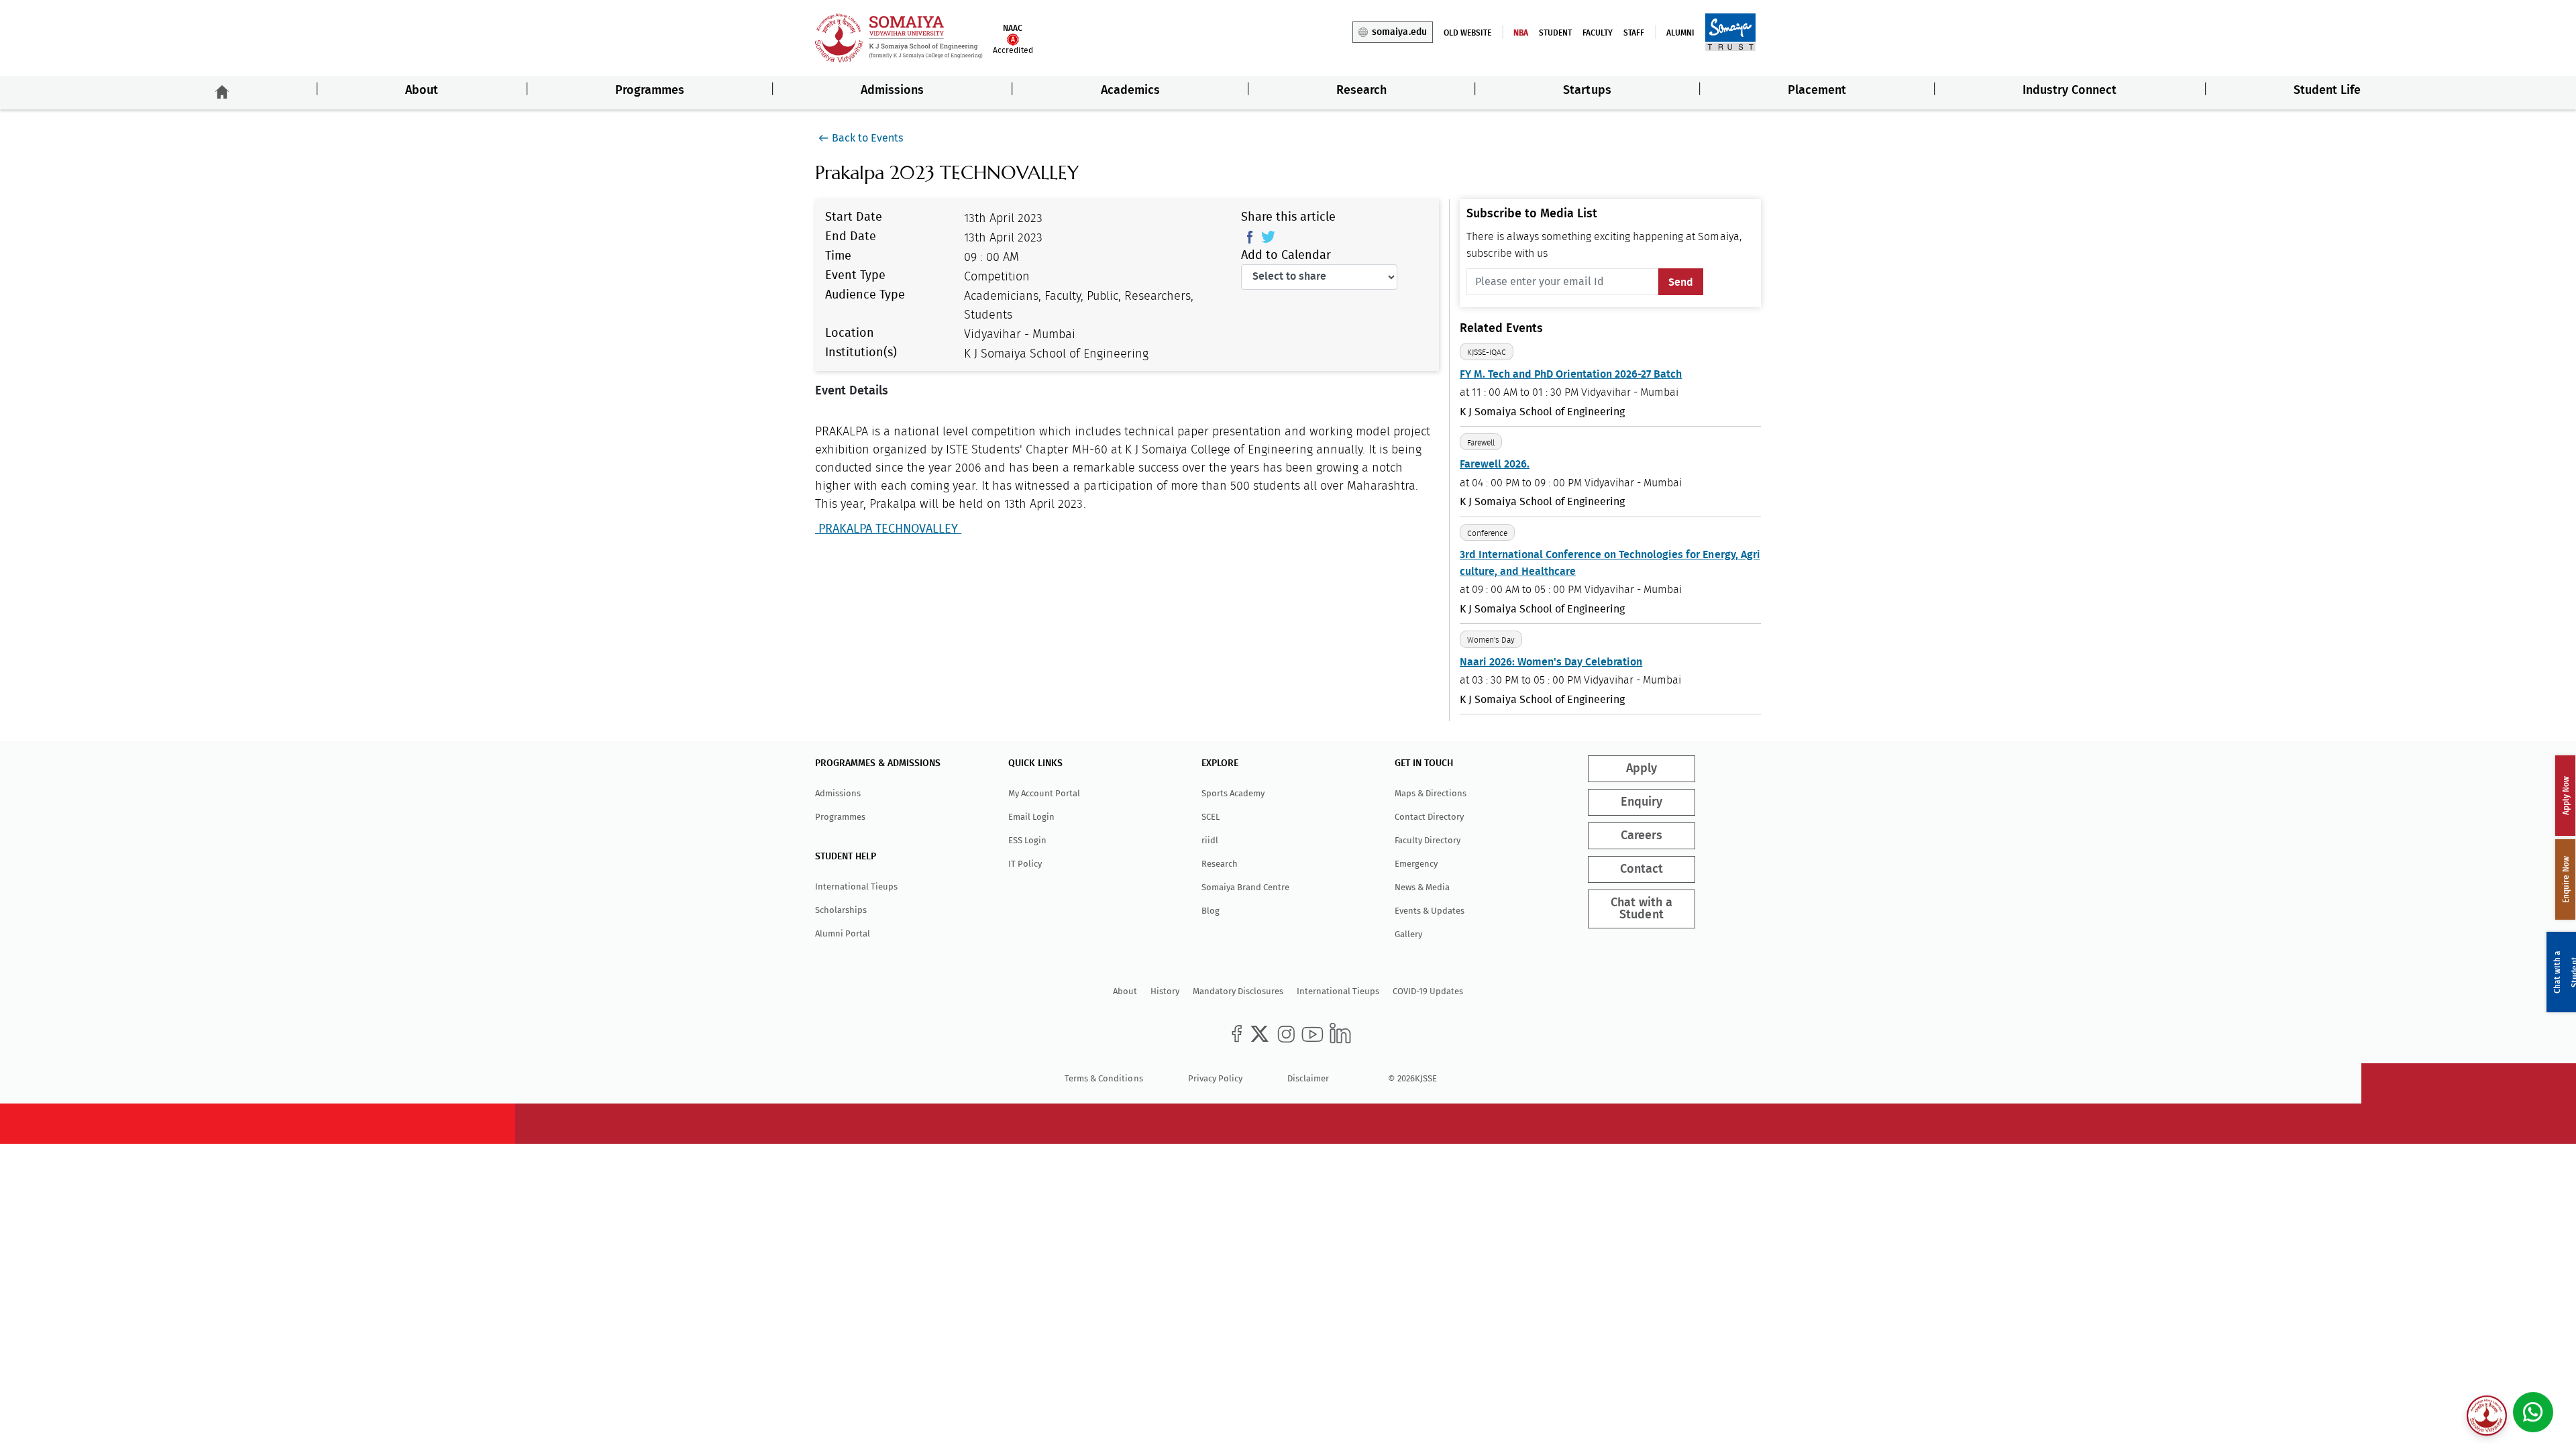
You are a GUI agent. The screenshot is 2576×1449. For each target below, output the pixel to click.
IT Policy (1025, 864)
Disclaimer (1308, 1078)
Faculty (1598, 33)
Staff (1634, 33)
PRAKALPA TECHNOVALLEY (888, 529)
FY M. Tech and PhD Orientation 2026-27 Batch (1571, 374)
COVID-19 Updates (1428, 991)
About (422, 91)
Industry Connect (2070, 91)
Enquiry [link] (1642, 802)
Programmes (650, 91)
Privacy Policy (1215, 1078)
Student (1555, 33)
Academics (1130, 91)
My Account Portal (1044, 793)
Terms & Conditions (1104, 1078)
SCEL (1211, 817)
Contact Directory (1429, 817)
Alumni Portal (843, 933)
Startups (1587, 91)
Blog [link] (1211, 911)
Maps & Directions (1431, 793)
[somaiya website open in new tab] (1730, 32)
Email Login (1031, 817)
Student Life (2327, 91)
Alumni (1680, 33)
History (1165, 991)
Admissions (892, 91)
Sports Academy (1233, 793)
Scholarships (841, 910)
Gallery (1408, 934)
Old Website (1467, 33)
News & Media (1422, 887)
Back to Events (867, 138)
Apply (1642, 769)
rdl (1210, 840)
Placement (1817, 91)
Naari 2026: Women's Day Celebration (1551, 662)
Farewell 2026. (1495, 464)
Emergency (1416, 864)
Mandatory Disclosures (1238, 991)
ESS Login (1027, 840)
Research (1361, 91)
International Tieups (856, 887)
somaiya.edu (1399, 32)
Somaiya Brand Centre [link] (1245, 887)
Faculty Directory (1428, 840)
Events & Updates (1430, 911)
